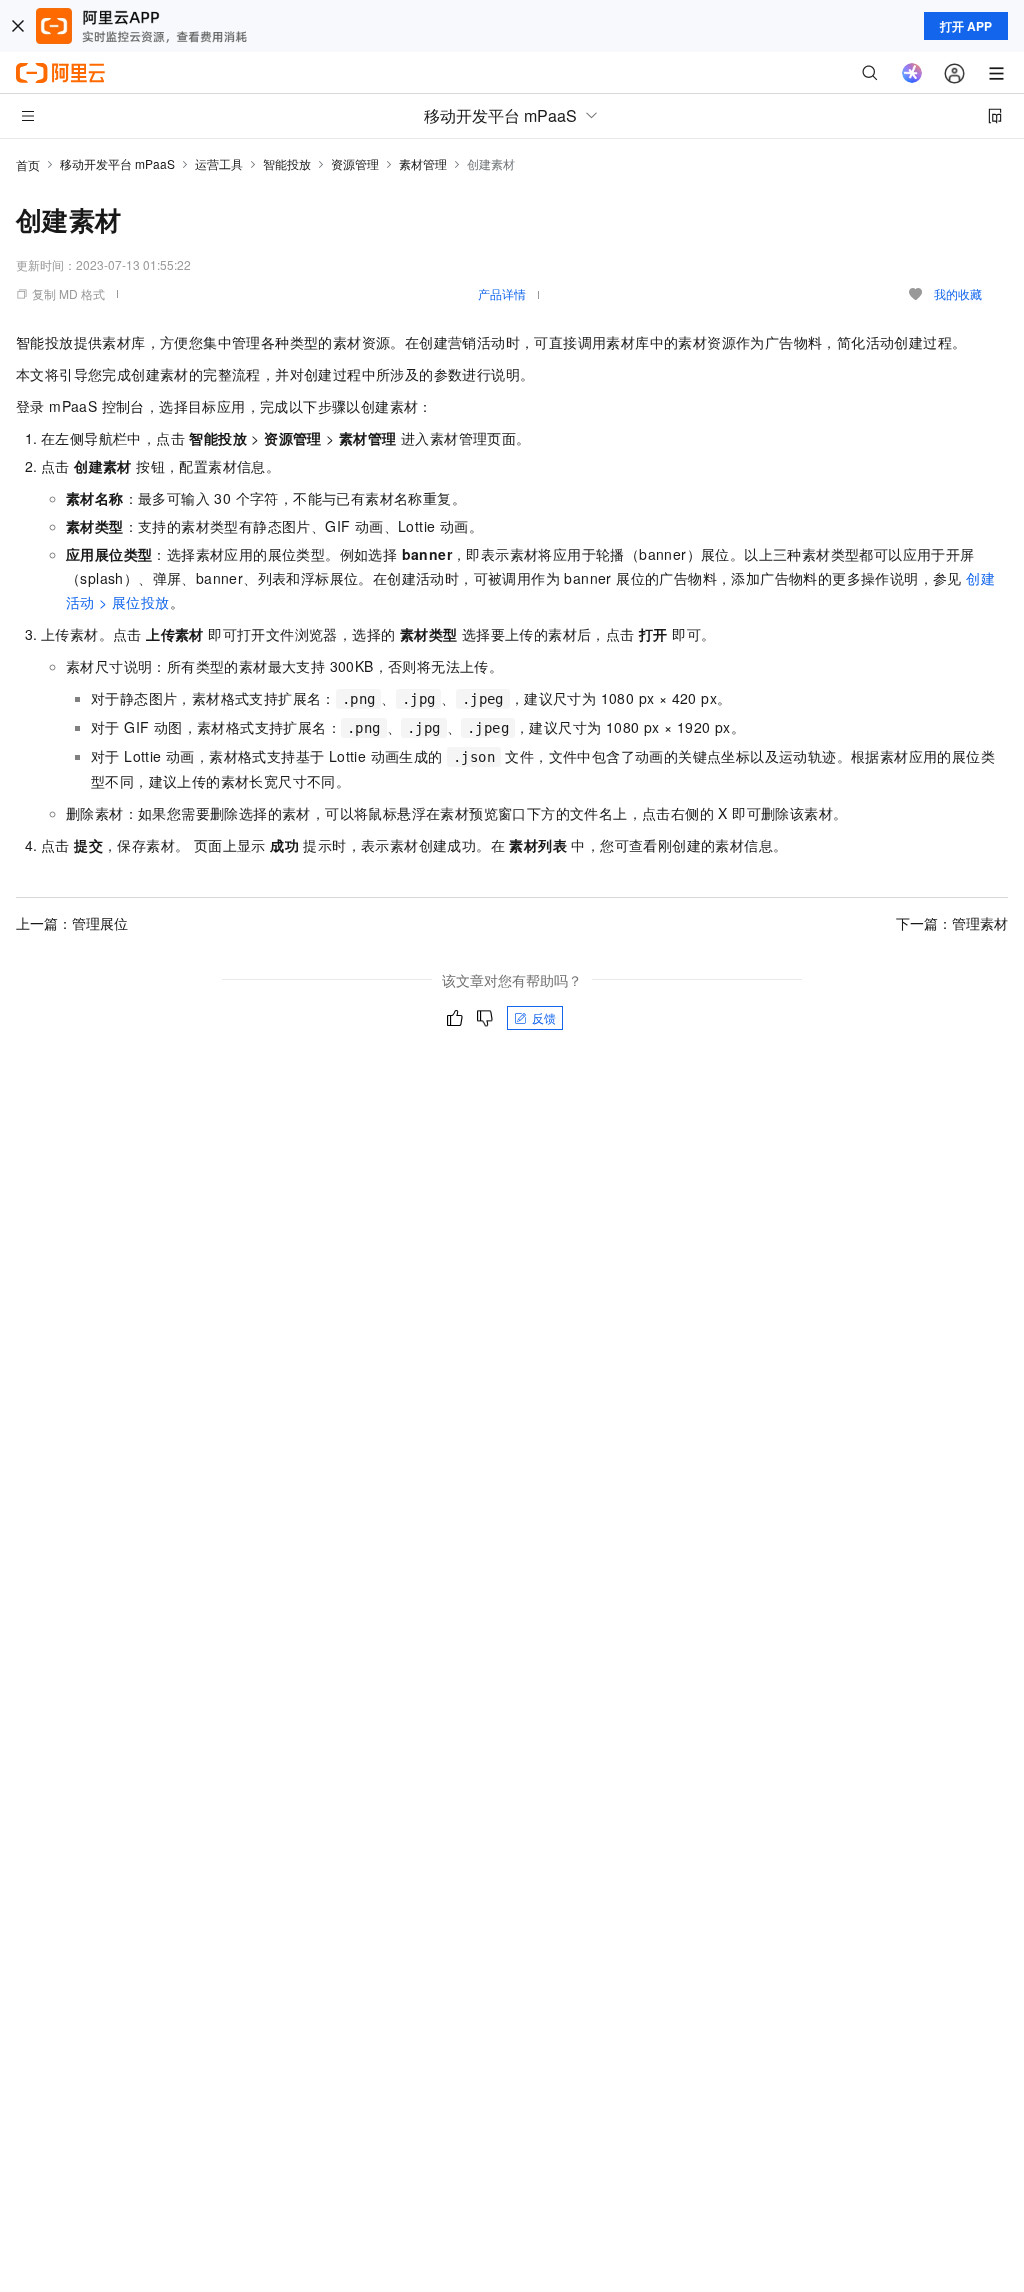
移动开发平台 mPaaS (117, 163)
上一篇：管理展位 (72, 923)
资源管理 (355, 163)
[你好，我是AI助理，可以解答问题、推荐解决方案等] (912, 73)
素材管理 (423, 163)
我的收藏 (958, 293)
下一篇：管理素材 (952, 923)
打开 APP (966, 26)
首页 (28, 164)
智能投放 (287, 163)
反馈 (544, 1017)
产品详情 (502, 293)
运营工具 (219, 163)
